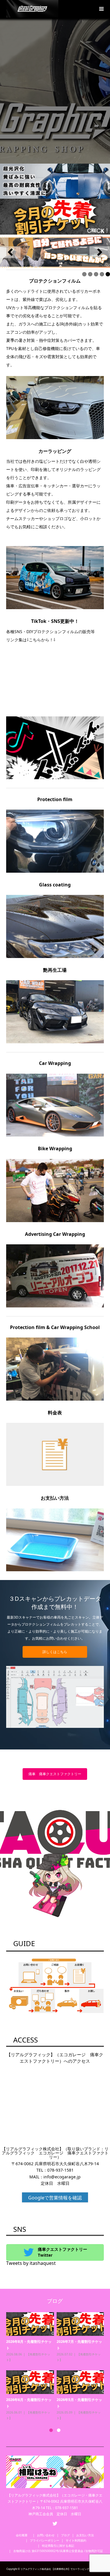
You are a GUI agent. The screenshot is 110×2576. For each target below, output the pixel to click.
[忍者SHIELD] (55, 181)
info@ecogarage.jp (62, 2177)
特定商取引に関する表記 (58, 2546)
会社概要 (23, 2535)
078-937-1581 (60, 2170)
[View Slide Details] (55, 252)
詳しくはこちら (55, 1652)
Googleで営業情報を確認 (55, 2198)
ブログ (65, 2535)
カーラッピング (37, 2354)
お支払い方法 (85, 2535)
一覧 (40, 2360)
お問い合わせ (46, 2535)
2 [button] (59, 2430)
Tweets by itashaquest (31, 2263)
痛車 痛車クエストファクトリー (55, 1774)
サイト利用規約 (76, 2540)
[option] (56, 2367)
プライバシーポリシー (45, 2540)
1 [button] (51, 2430)
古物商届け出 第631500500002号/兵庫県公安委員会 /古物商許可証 (58, 2551)
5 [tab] (108, 274)
